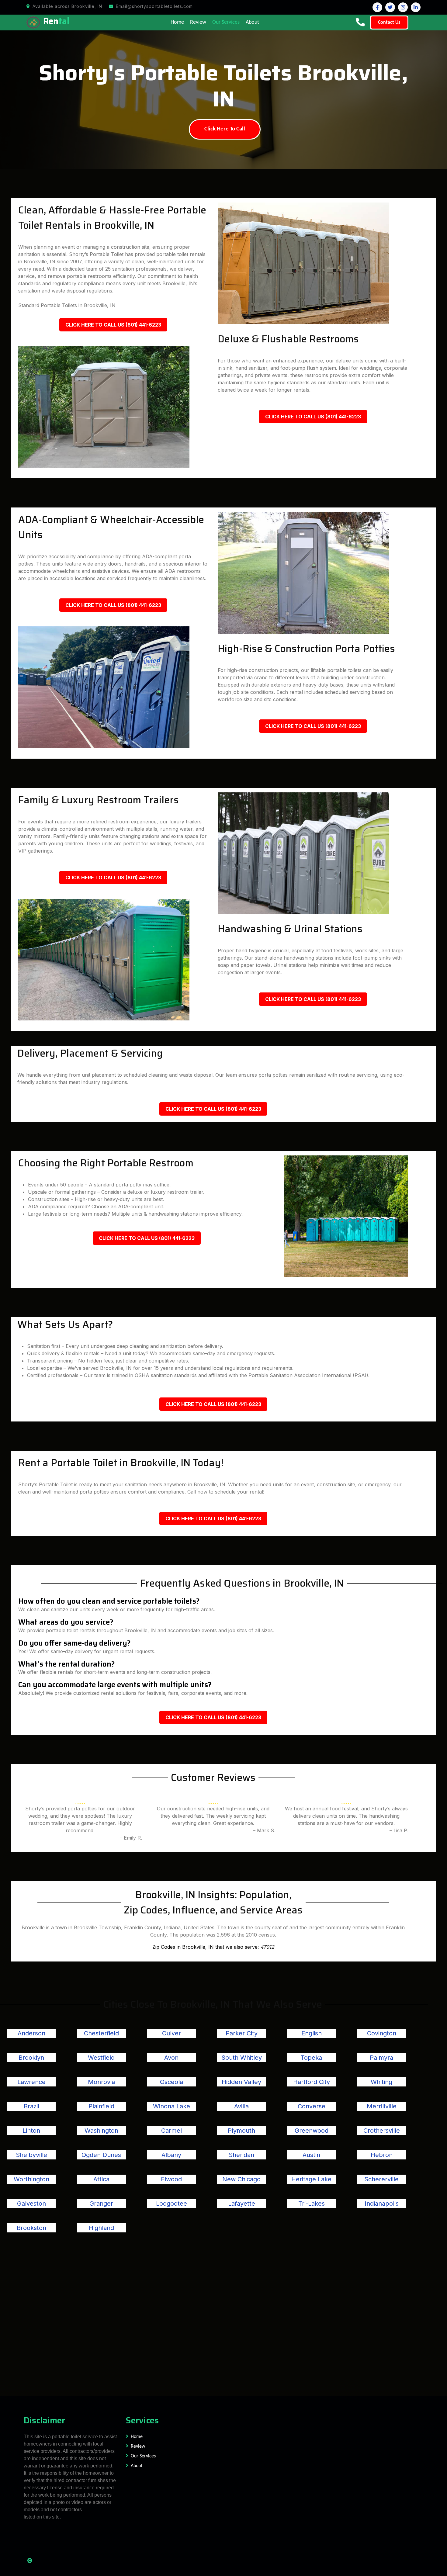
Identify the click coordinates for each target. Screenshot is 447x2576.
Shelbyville (31, 2155)
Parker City (242, 2033)
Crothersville (382, 2131)
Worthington (31, 2179)
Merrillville (382, 2106)
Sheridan (241, 2155)
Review (198, 22)
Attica (101, 2179)
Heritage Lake (311, 2179)
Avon (171, 2058)
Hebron (382, 2155)
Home (177, 22)
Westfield (101, 2058)
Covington (382, 2033)
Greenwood (312, 2131)
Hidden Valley (241, 2082)
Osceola (172, 2082)
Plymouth (241, 2131)
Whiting (381, 2082)
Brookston (31, 2228)
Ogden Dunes (101, 2155)
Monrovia (101, 2082)
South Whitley (242, 2058)
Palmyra (381, 2058)
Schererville (381, 2179)
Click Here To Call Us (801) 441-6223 (113, 325)
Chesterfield (101, 2033)
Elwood (171, 2179)
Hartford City (312, 2082)
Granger (101, 2204)
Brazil (31, 2106)
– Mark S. (264, 1830)
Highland (101, 2228)
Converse (312, 2106)
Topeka (311, 2058)
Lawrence (31, 2082)
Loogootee (172, 2204)
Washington (101, 2131)
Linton (31, 2131)
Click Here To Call (225, 129)
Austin (311, 2155)
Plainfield (101, 2106)
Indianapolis (382, 2204)
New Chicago (241, 2179)
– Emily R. (131, 1838)
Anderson (31, 2033)
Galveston (31, 2204)
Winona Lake (172, 2106)
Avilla (241, 2106)
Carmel (172, 2131)
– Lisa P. (399, 1830)
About (252, 22)
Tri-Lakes (312, 2204)
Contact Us (389, 23)
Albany (171, 2155)
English (312, 2033)
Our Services (226, 22)
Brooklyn (31, 2058)
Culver (172, 2033)
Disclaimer (44, 2420)
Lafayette (242, 2204)
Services (142, 2420)
